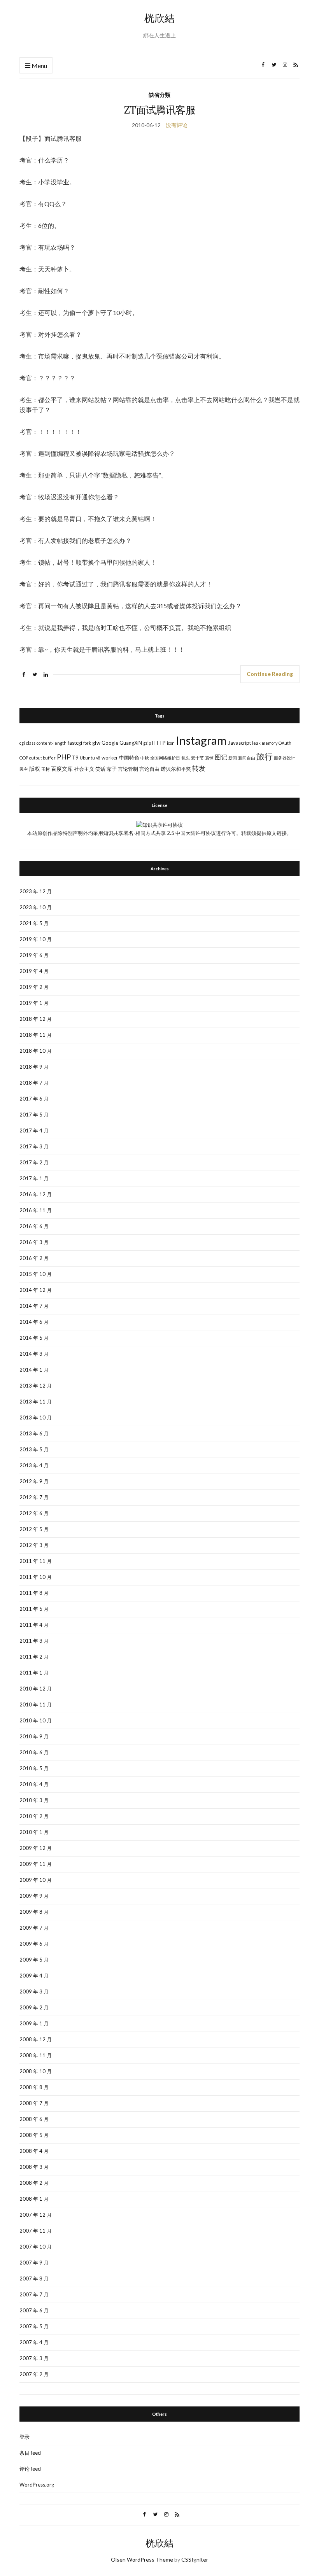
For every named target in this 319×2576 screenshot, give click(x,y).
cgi (22, 743)
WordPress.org (37, 2485)
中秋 (145, 758)
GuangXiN (131, 743)
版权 (35, 769)
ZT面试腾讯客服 (159, 110)
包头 (186, 758)
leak (256, 743)
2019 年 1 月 (34, 1003)
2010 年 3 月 (34, 1800)
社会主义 (84, 769)
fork (87, 743)
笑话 (100, 769)
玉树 (46, 769)
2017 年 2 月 (34, 1162)
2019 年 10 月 (36, 939)
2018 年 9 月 (34, 1067)
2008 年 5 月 (34, 2135)
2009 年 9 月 (34, 1896)
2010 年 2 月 (34, 1816)
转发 (199, 768)
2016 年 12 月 (36, 1194)
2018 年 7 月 (34, 1083)
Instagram (201, 740)
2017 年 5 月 (34, 1115)
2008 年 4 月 (34, 2151)
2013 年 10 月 (36, 1417)
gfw (96, 743)
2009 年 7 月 (34, 1928)
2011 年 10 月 (36, 1577)
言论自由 (149, 769)
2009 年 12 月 (36, 1848)
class (31, 743)
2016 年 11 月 (36, 1210)
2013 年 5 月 (34, 1449)
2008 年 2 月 (34, 2183)
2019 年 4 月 (34, 971)
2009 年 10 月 (36, 1880)
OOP (24, 758)
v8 (98, 758)
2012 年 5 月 (34, 1529)
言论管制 (128, 769)
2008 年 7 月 (34, 2103)
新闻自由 (247, 758)
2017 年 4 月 (34, 1130)
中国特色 (129, 758)
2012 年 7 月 (34, 1497)
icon (171, 743)
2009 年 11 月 (36, 1864)
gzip (147, 743)
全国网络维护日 (165, 758)
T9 (75, 758)
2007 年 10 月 (36, 2247)
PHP (64, 757)
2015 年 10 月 (36, 1274)
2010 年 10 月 (36, 1720)
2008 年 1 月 (34, 2199)
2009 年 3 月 (34, 1991)
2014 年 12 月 (36, 1290)
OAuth (285, 743)
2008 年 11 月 (36, 2055)
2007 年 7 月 (34, 2294)
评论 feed (30, 2469)
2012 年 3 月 (34, 1545)
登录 (25, 2437)
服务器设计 (285, 758)
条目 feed (30, 2453)
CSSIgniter (195, 2559)
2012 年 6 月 (34, 1513)
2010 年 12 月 (36, 1689)
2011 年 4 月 (34, 1625)
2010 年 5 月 (34, 1768)
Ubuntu (87, 758)
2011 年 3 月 (34, 1641)
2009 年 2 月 (34, 2007)
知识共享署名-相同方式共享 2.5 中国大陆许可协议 (159, 833)
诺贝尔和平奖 (176, 769)
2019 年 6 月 (34, 955)
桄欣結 (159, 18)
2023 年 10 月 (36, 907)
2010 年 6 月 (34, 1752)
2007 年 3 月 (34, 2358)
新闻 (233, 758)
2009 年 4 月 (34, 1976)
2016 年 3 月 (34, 1242)
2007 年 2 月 (34, 2374)
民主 (24, 769)
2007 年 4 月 (34, 2342)
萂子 (112, 769)
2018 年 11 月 (36, 1035)
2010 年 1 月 (34, 1832)
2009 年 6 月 (34, 1944)
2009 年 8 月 (34, 1912)
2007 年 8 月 (34, 2278)
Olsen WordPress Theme (142, 2559)
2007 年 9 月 (34, 2263)
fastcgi (75, 743)
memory (270, 743)
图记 (221, 757)
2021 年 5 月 (34, 923)
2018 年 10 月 (36, 1051)
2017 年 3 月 (34, 1146)
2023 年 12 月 (36, 891)
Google (110, 743)
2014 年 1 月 (34, 1370)
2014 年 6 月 (34, 1322)
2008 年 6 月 (34, 2119)
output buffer (42, 758)
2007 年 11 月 (36, 2231)
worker (110, 758)
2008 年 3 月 (34, 2167)
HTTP (159, 743)
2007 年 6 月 (34, 2310)
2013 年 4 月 (34, 1465)
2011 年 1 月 (34, 1673)
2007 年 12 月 (36, 2215)
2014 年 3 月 (34, 1354)
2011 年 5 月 (34, 1609)
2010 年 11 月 (36, 1704)
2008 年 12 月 (36, 2039)
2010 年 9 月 (34, 1736)
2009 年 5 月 (34, 1960)
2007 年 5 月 (34, 2326)
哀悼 (209, 758)
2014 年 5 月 (34, 1338)
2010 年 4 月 (34, 1784)
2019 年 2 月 (34, 987)
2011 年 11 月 (36, 1561)
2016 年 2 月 (34, 1258)
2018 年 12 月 (36, 1019)
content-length (52, 743)
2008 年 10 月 (36, 2071)
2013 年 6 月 (34, 1433)
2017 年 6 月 (34, 1099)
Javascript (239, 743)
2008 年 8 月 (34, 2087)
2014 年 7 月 (34, 1306)
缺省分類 (159, 95)
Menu (39, 66)
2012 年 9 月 (34, 1481)
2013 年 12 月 (36, 1386)
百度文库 (62, 769)
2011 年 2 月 (34, 1657)
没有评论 (177, 125)
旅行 (265, 756)
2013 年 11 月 (36, 1402)
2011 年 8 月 (34, 1593)
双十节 (197, 758)
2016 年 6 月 (34, 1226)
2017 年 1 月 (34, 1178)
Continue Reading (270, 674)
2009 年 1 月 (34, 2023)
